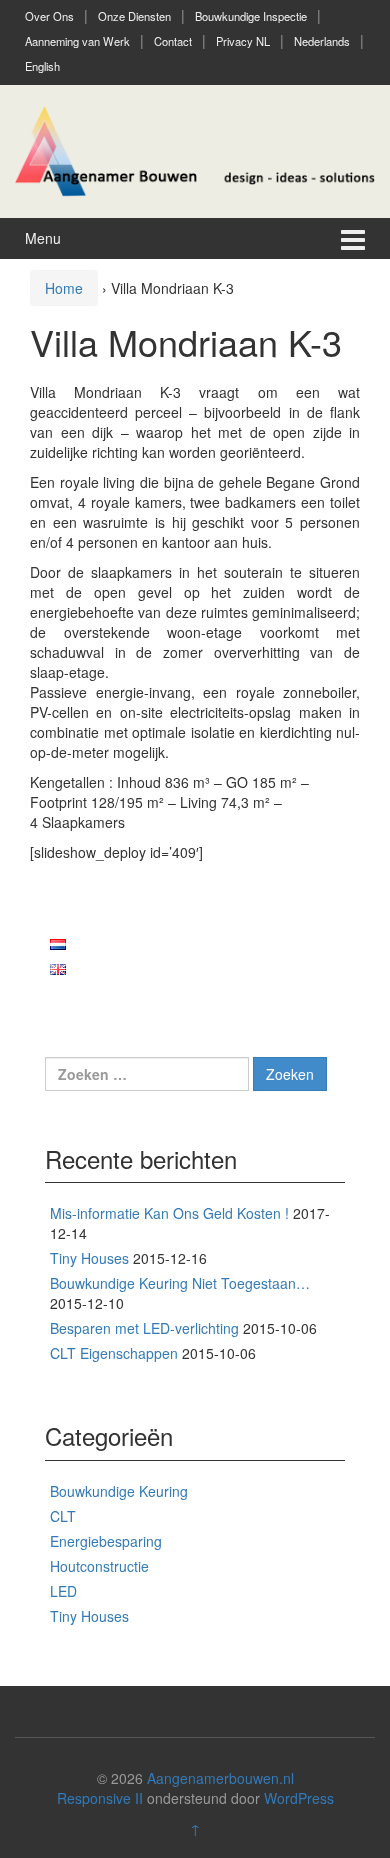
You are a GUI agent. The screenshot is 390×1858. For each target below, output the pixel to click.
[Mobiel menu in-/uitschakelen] (353, 238)
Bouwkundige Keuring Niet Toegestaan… (180, 1283)
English (42, 66)
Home (64, 288)
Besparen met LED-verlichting (144, 1328)
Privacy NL (243, 41)
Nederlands (322, 41)
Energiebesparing (106, 1541)
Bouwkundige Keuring (119, 1491)
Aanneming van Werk (77, 41)
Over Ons (49, 16)
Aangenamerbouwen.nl (220, 1778)
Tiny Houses (89, 1258)
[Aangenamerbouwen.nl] (195, 149)
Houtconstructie (99, 1566)
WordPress (299, 1798)
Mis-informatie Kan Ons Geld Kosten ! (169, 1213)
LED (63, 1591)
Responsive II (100, 1798)
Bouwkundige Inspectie (251, 16)
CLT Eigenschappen (114, 1353)
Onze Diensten (134, 16)
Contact (173, 41)
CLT (63, 1516)
